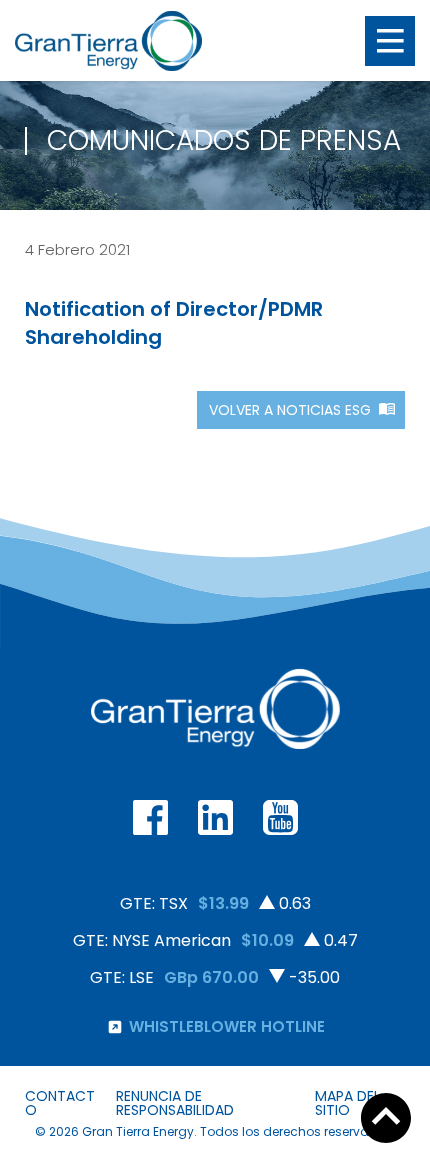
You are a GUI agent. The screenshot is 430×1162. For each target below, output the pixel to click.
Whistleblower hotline (227, 1026)
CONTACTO (60, 1103)
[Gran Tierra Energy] (108, 41)
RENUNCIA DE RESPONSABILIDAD (175, 1103)
